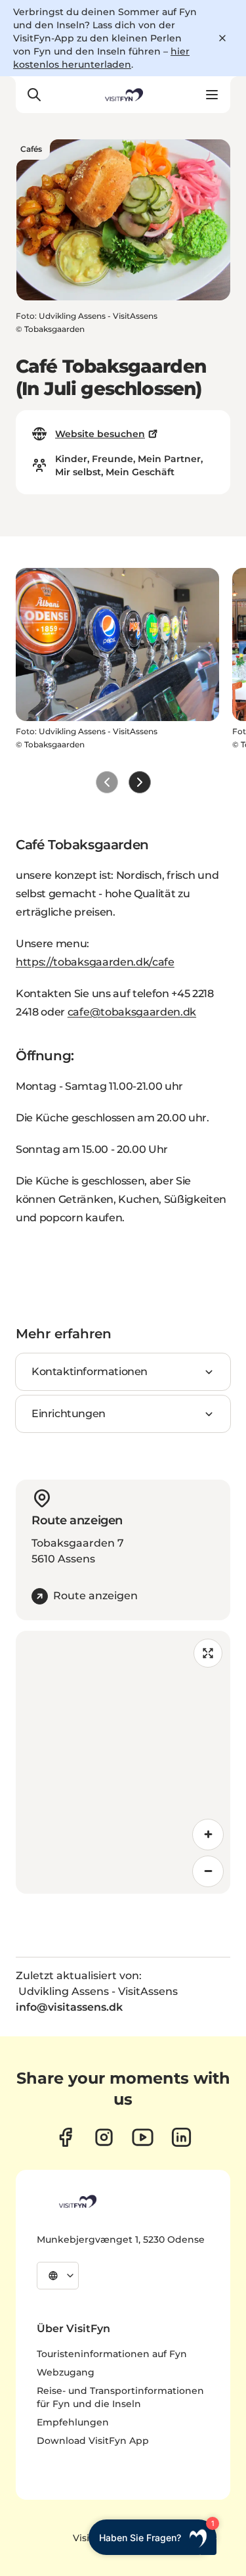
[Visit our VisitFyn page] (65, 2137)
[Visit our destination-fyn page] (181, 2137)
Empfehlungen (73, 2422)
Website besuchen (100, 434)
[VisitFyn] (77, 2201)
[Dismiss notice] (222, 38)
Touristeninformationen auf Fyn (112, 2354)
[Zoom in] (208, 1835)
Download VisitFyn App (93, 2441)
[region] (123, 1762)
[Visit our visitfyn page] (104, 2137)
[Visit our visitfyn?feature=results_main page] (143, 2137)
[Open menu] (212, 95)
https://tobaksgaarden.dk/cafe (95, 962)
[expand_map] (208, 1653)
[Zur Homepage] (123, 95)
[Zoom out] (208, 1871)
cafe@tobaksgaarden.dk (132, 1012)
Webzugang (66, 2372)
